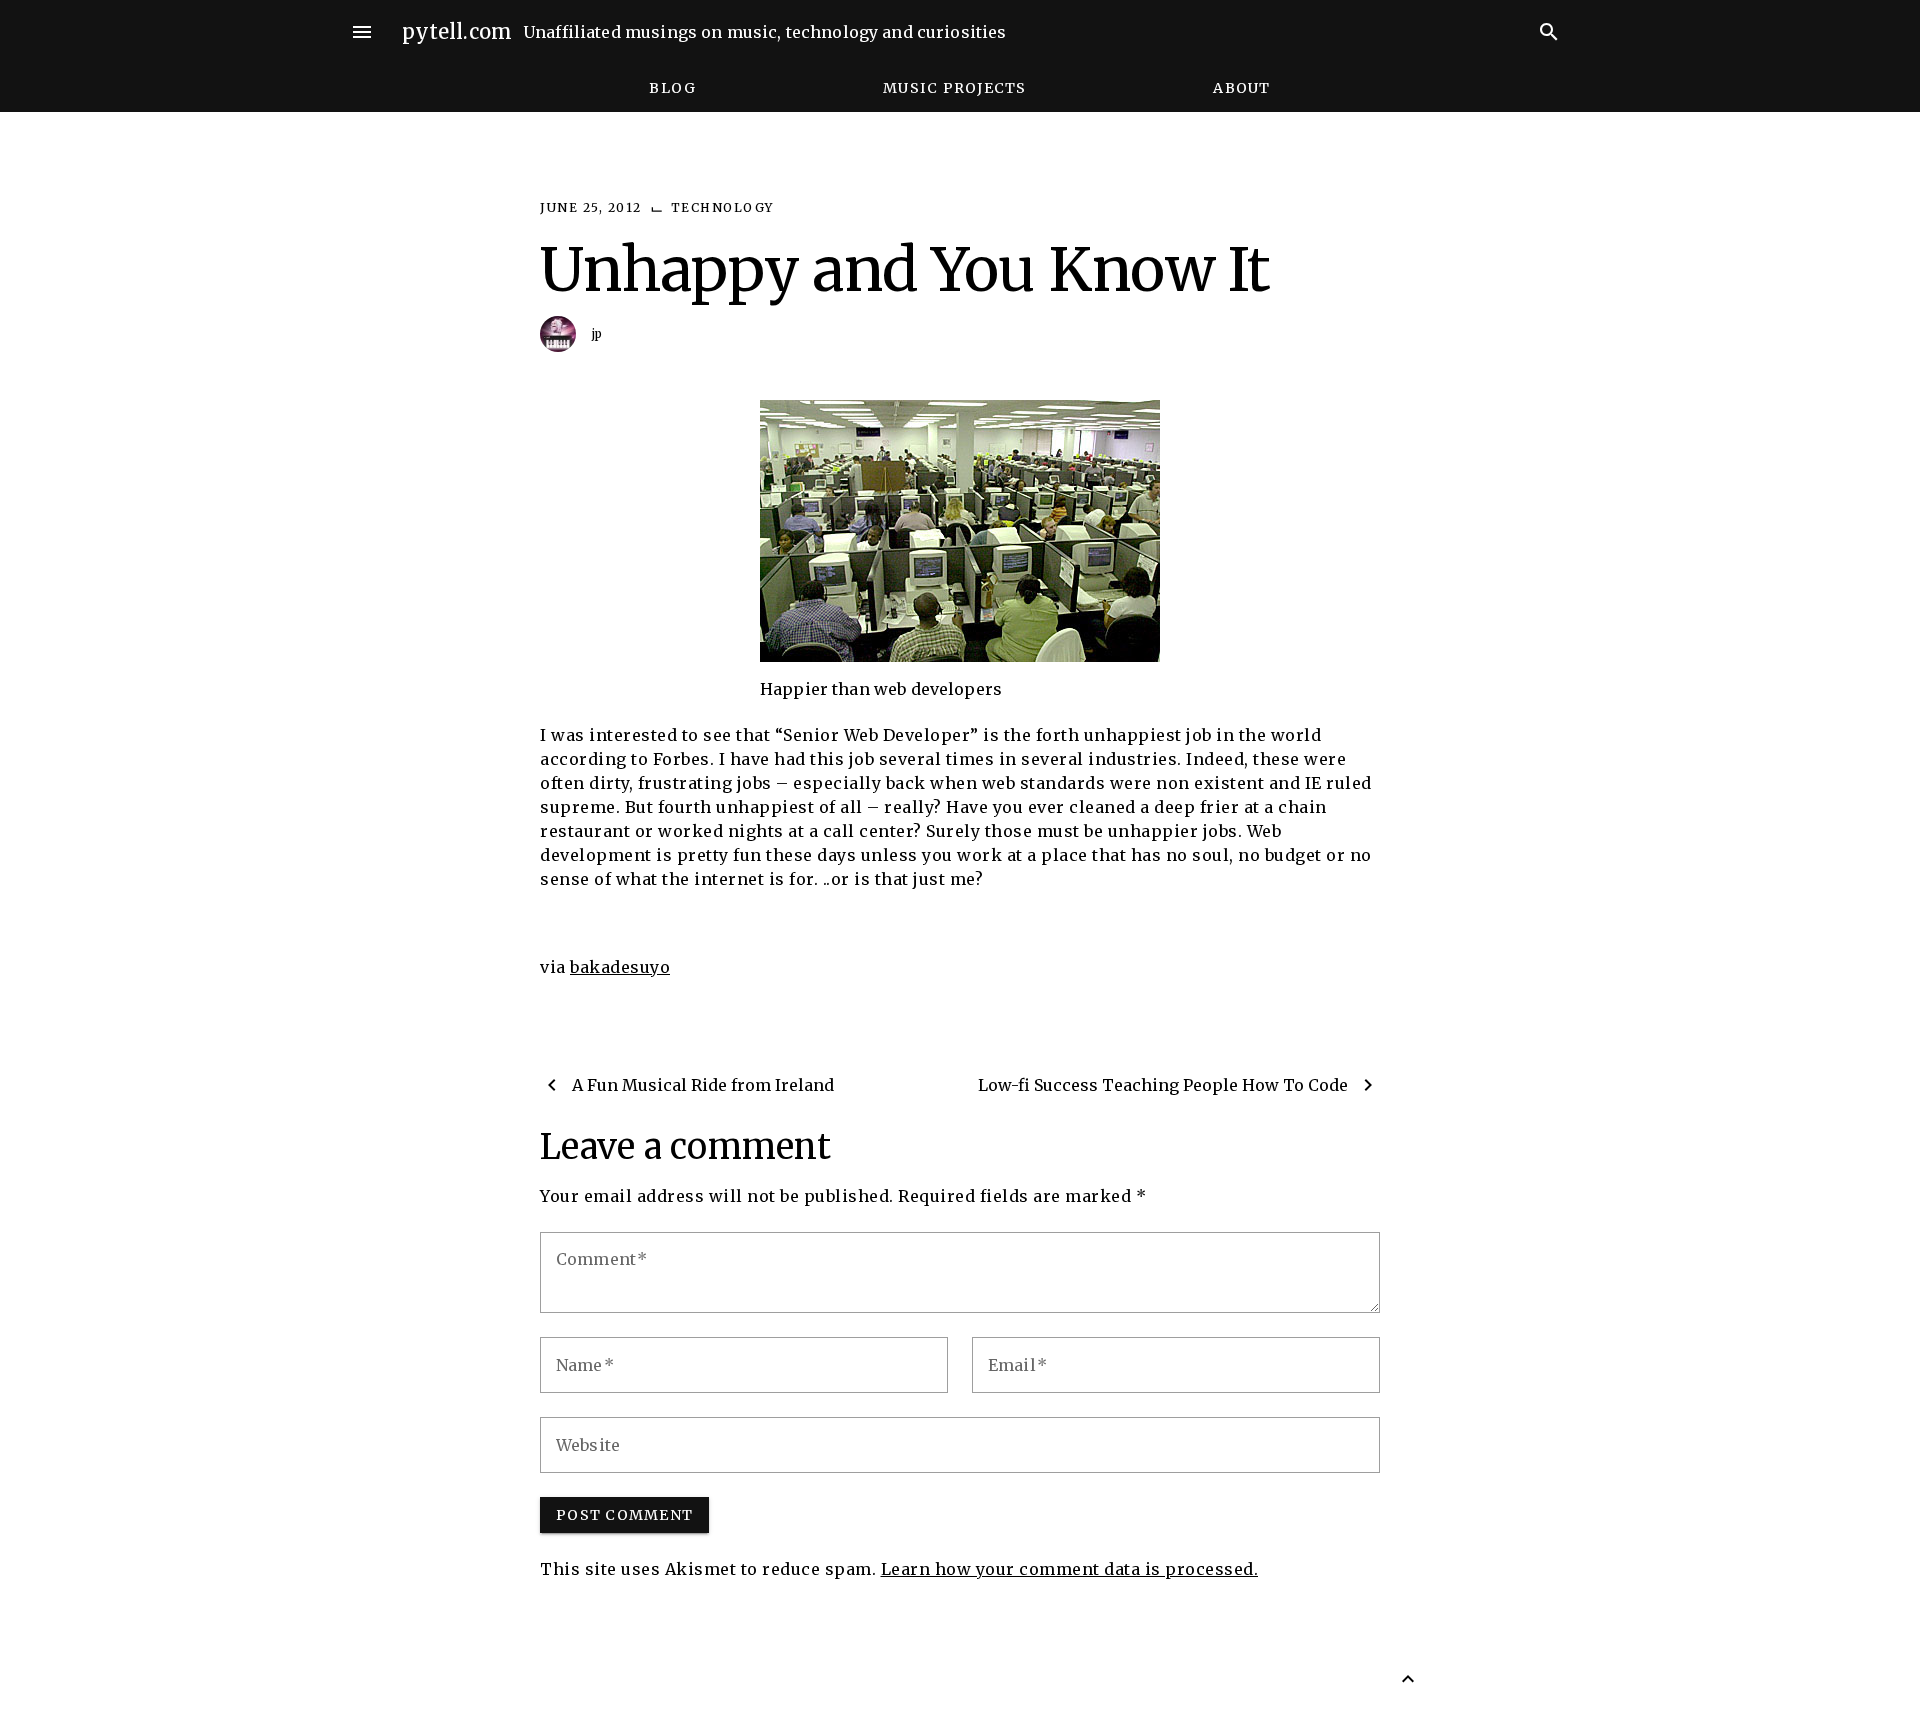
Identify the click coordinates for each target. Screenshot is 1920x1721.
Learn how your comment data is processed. (1070, 1569)
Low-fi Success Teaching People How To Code (1163, 1085)
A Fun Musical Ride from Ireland (703, 1085)
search (1549, 32)
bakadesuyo (620, 967)
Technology (722, 207)
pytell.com (457, 31)
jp (597, 333)
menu (362, 32)
